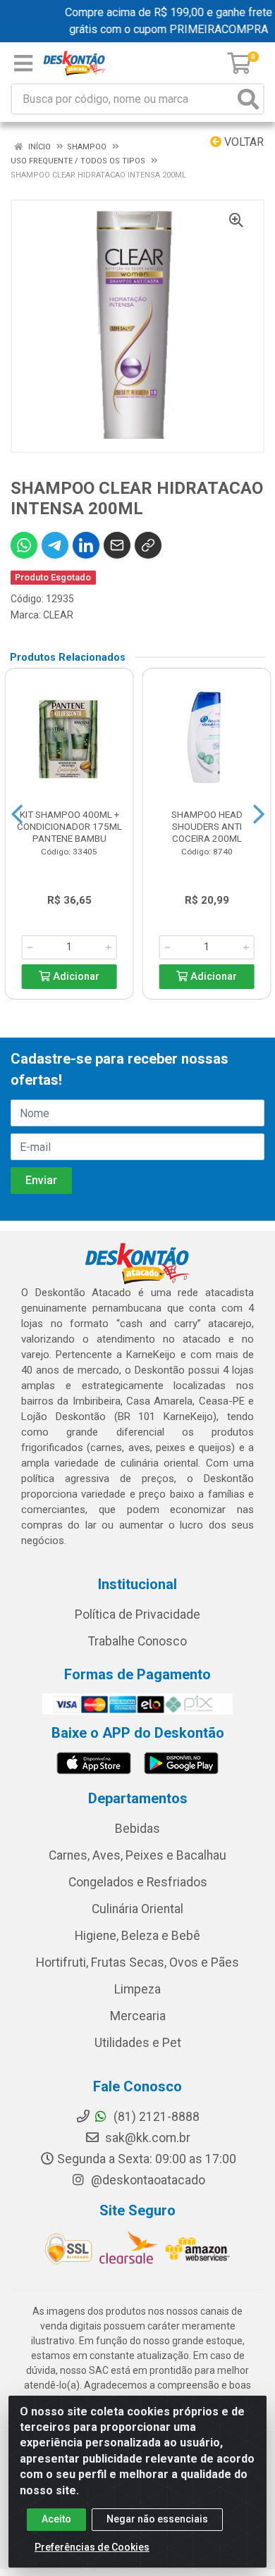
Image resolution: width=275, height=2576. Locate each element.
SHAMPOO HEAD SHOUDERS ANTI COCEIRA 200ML (207, 826)
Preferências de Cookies (92, 2547)
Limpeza (137, 1989)
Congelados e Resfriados (138, 1882)
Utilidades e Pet (138, 2043)
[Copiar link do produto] (148, 545)
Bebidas (137, 1829)
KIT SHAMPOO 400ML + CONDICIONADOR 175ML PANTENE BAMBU (69, 826)
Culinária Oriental (137, 1909)
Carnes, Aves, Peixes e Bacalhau (137, 1855)
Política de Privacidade (137, 1614)
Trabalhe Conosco (137, 1641)
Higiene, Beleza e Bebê (137, 1936)
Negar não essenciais (157, 2519)
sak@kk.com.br (146, 2138)
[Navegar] (17, 814)
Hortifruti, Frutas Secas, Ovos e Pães (137, 1962)
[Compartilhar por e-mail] (117, 545)
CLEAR (58, 615)
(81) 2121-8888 (155, 2117)
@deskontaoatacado (147, 2180)
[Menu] (23, 63)
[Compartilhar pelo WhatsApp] (24, 545)
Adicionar (75, 977)
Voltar (243, 142)
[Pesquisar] (248, 99)
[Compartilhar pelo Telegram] (55, 545)
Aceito (56, 2519)
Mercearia (138, 2016)
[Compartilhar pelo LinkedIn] (86, 545)
